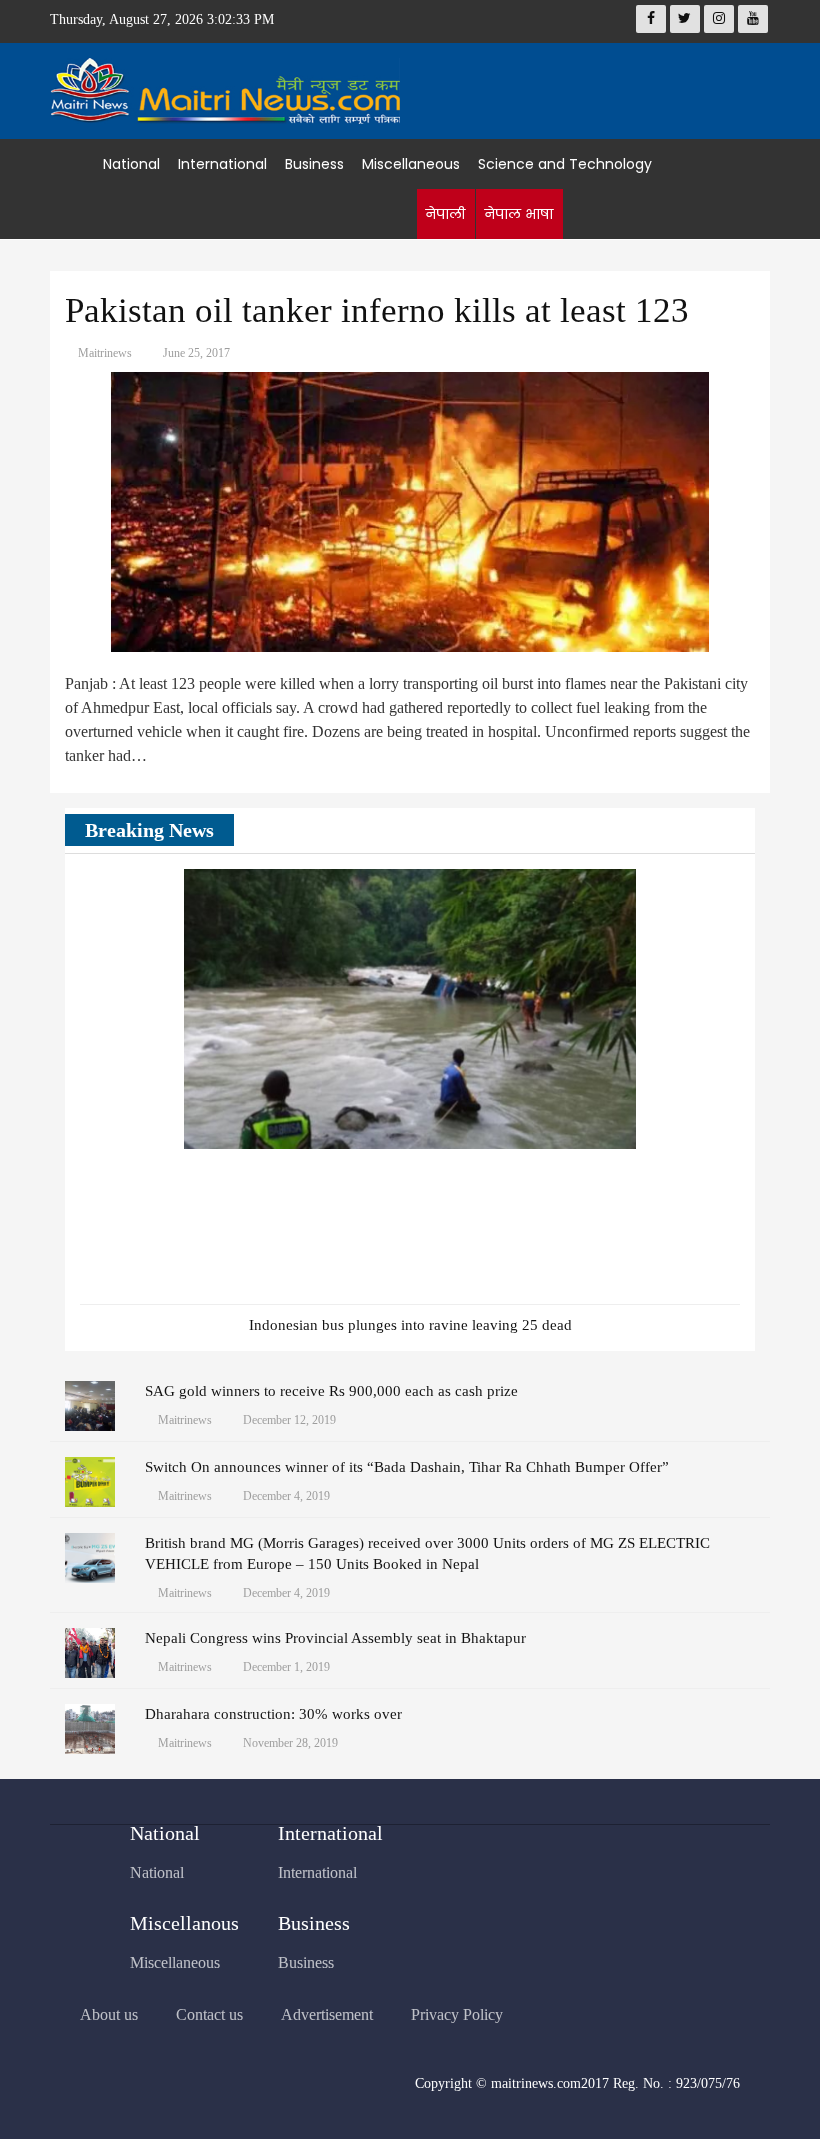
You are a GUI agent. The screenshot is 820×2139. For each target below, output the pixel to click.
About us (109, 2014)
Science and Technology (565, 164)
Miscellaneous (411, 164)
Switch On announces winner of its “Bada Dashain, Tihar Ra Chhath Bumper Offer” (407, 1467)
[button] (695, 832)
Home (76, 164)
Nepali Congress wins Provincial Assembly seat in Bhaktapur (335, 1638)
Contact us (209, 2014)
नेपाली (445, 214)
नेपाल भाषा (518, 214)
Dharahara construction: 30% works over (273, 1714)
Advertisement (327, 2014)
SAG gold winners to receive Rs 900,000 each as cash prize (331, 1391)
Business (314, 164)
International (222, 164)
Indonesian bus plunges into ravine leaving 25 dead (410, 1325)
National (131, 164)
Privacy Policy (457, 2014)
